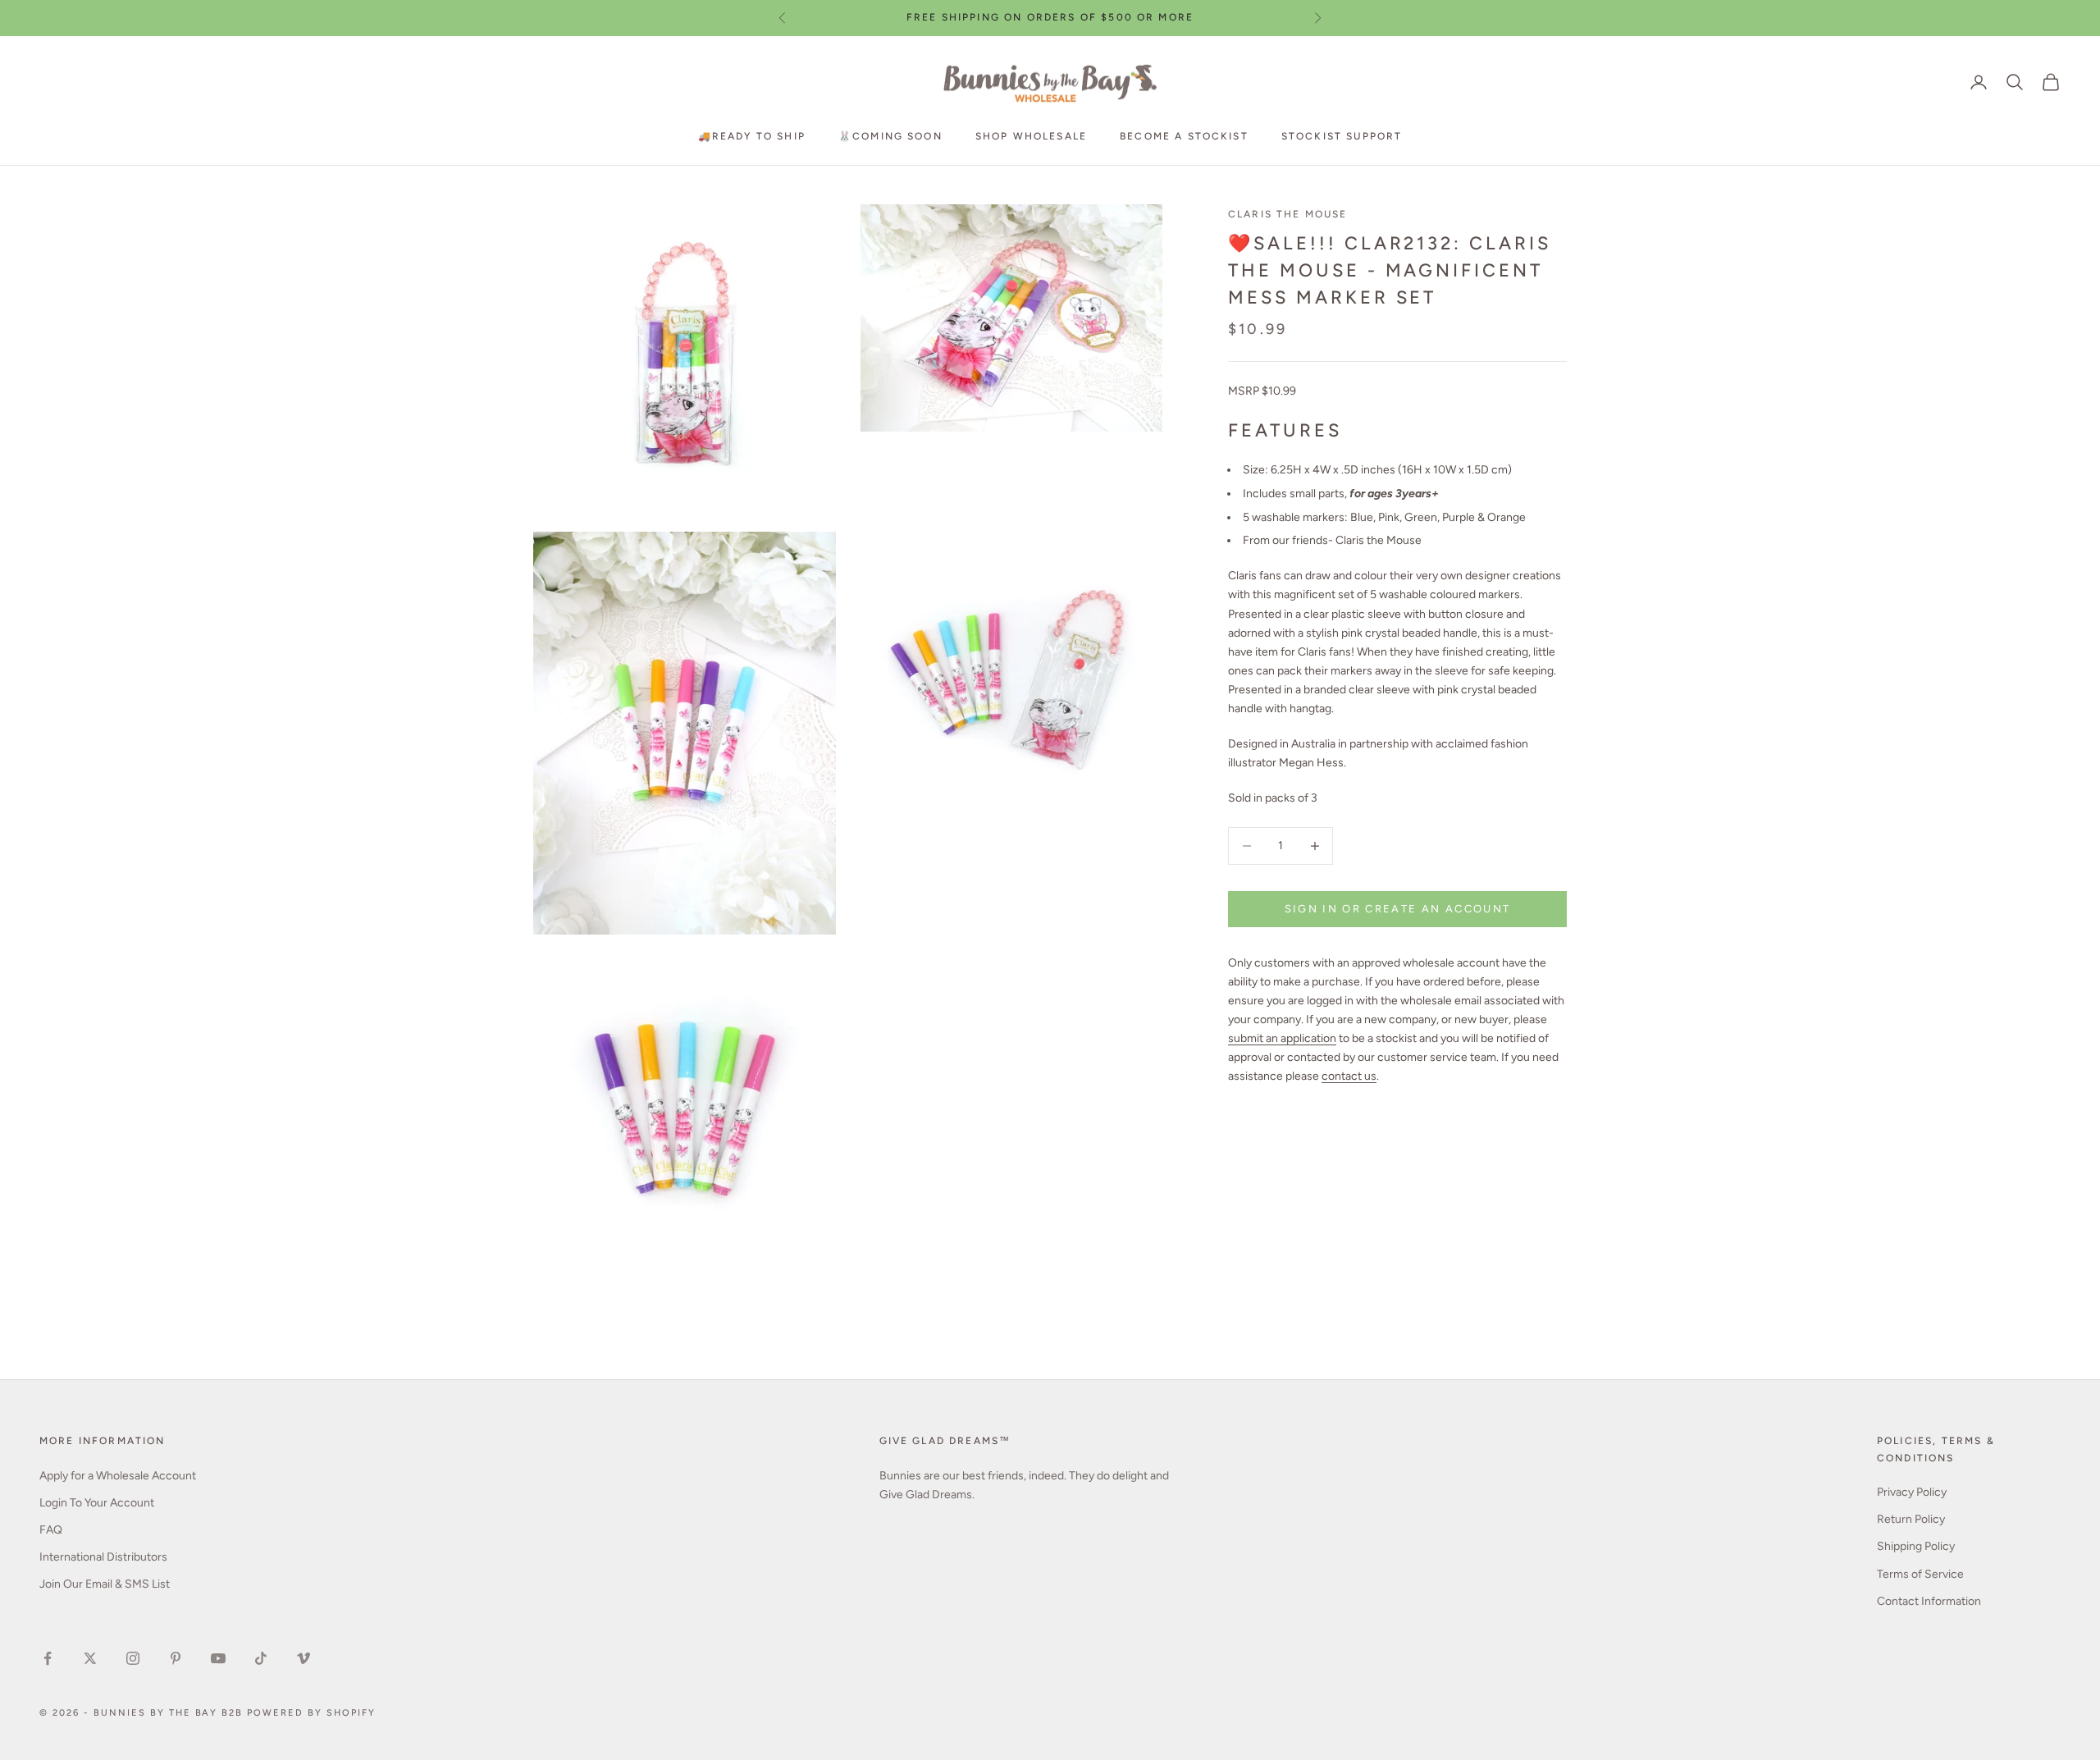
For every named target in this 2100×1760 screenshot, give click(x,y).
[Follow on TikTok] (261, 1658)
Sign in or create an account (1398, 909)
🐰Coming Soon (890, 135)
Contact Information (1929, 1601)
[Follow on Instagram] (133, 1658)
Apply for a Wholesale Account (118, 1476)
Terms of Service (1920, 1574)
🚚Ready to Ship (752, 135)
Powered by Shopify (311, 1713)
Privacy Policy (1912, 1492)
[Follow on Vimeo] (304, 1658)
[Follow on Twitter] (90, 1658)
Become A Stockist (1184, 135)
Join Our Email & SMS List (105, 1584)
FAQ (51, 1530)
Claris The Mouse (1288, 214)
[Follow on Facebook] (48, 1658)
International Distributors (103, 1557)
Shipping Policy (1916, 1546)
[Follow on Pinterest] (176, 1658)
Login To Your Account (97, 1503)
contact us (1349, 1077)
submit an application (1282, 1038)
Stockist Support (1342, 135)
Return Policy (1911, 1519)
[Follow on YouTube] (218, 1658)
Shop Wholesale (1031, 135)
